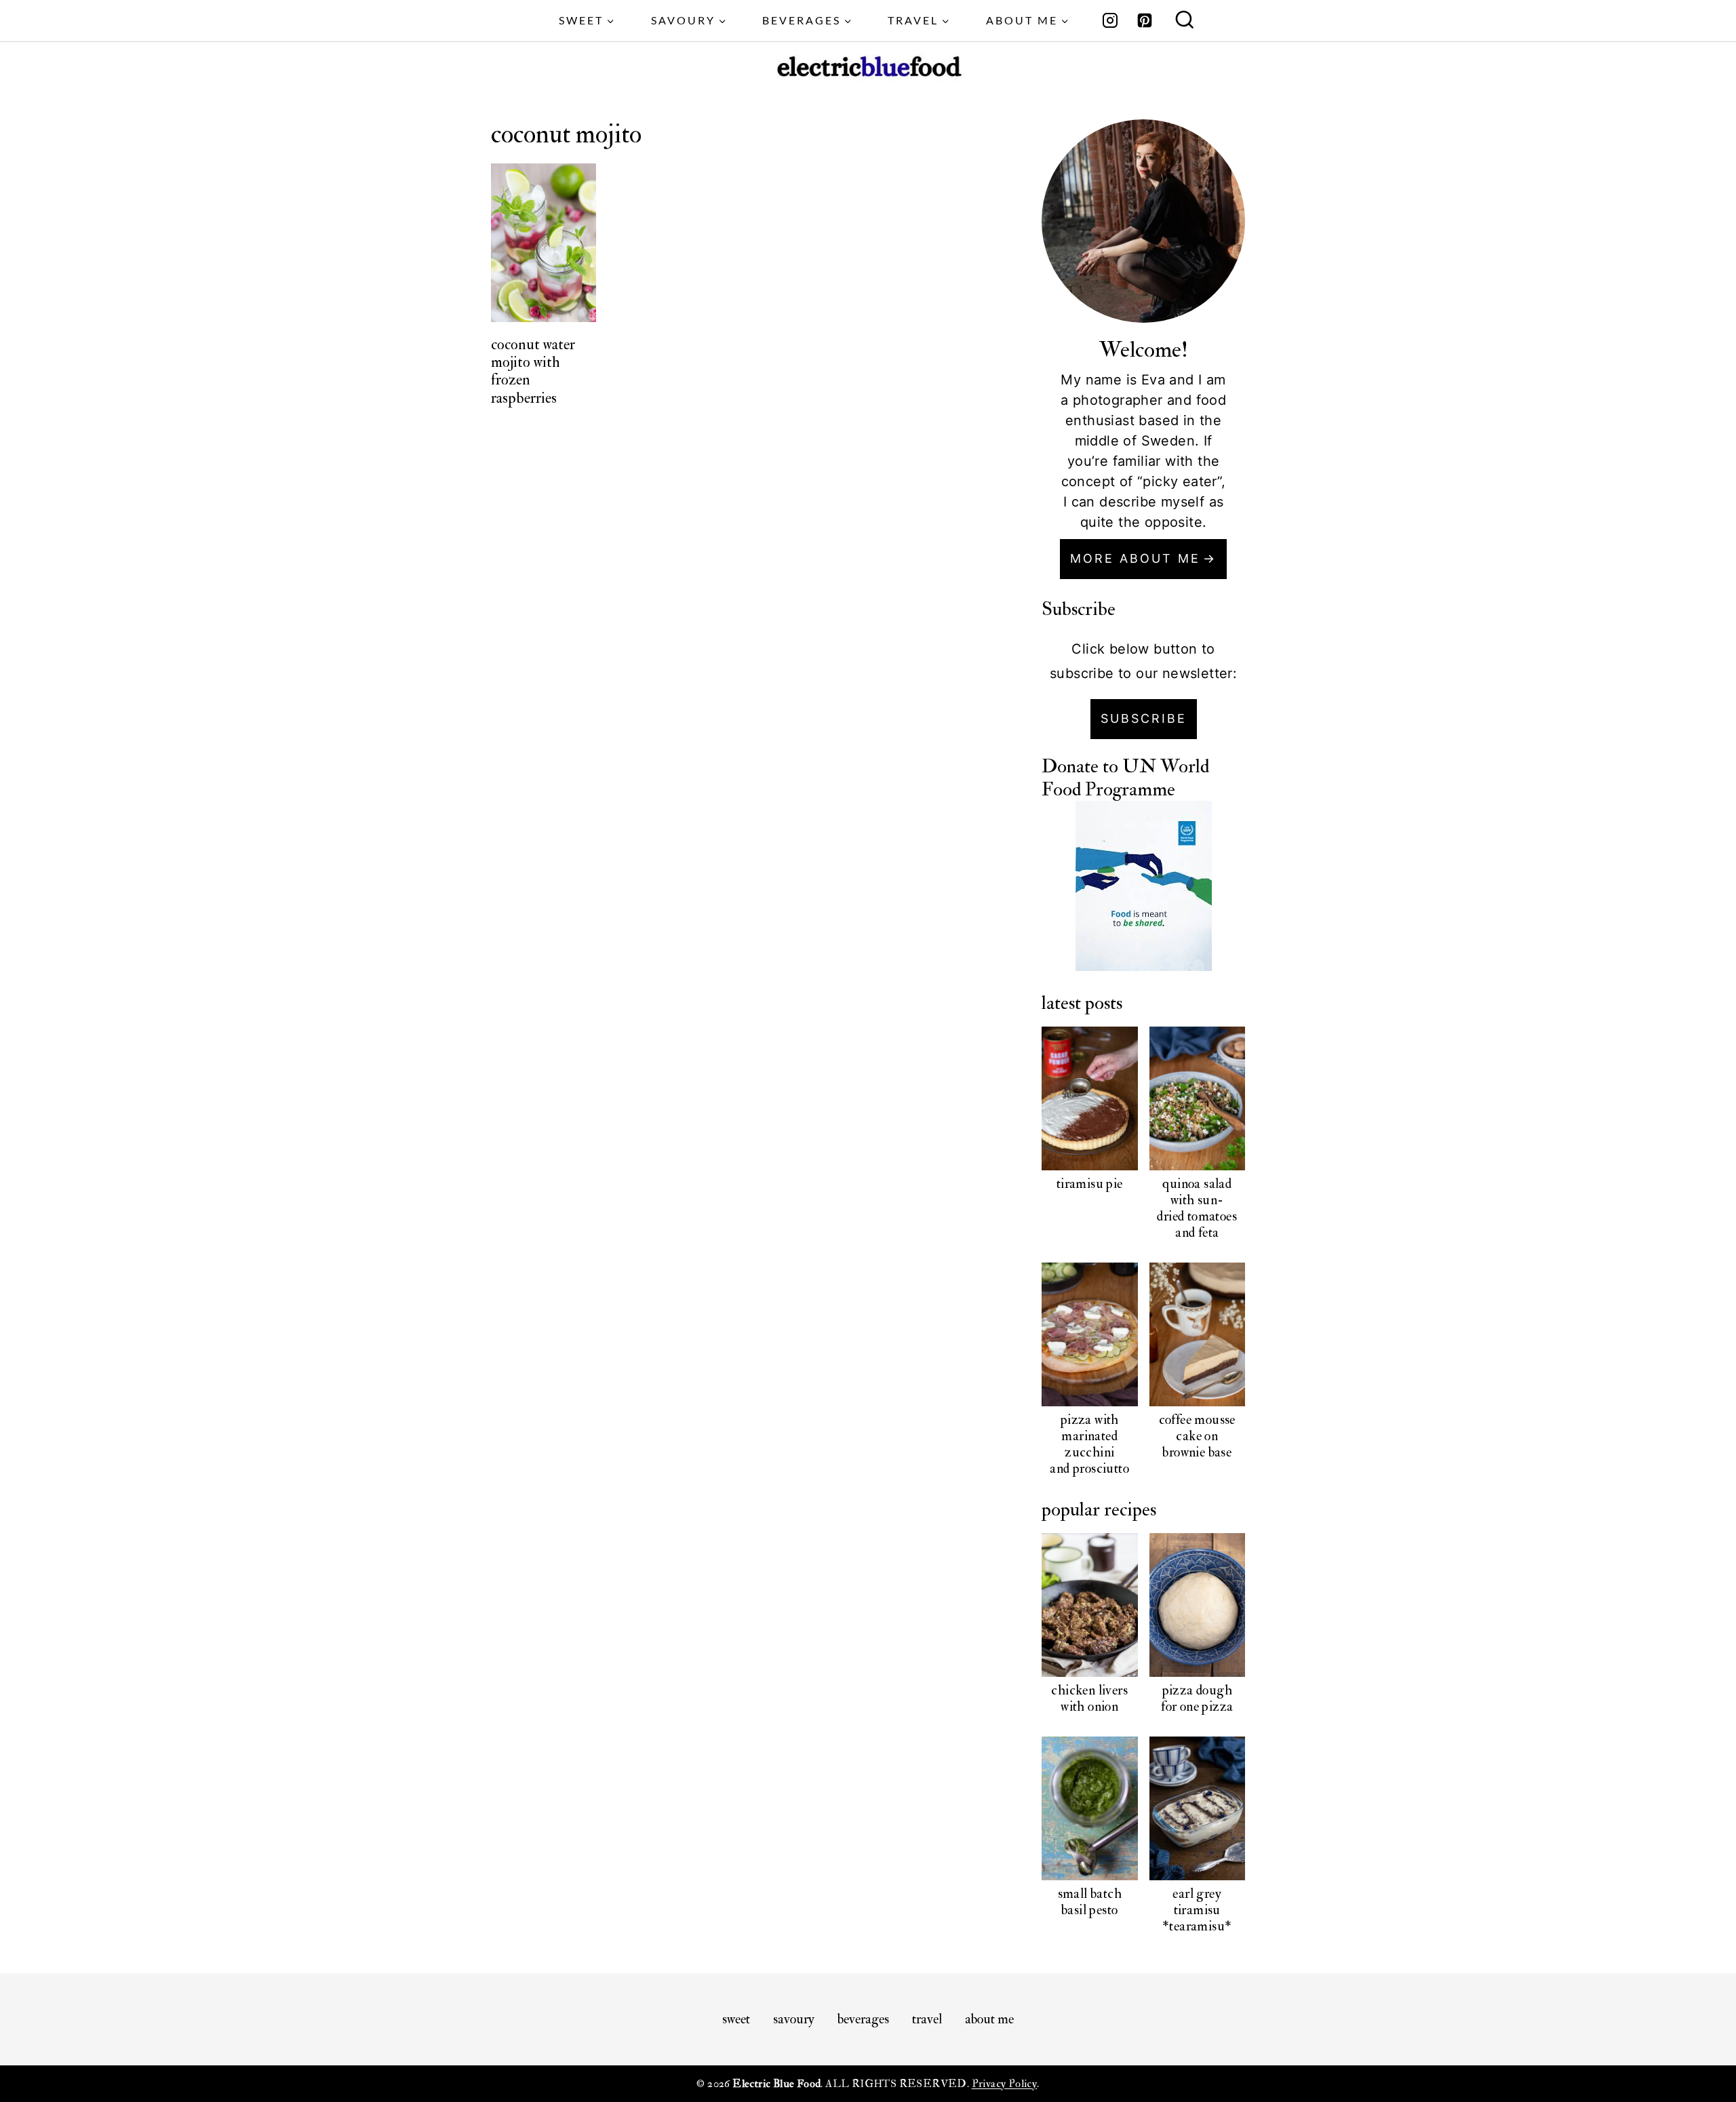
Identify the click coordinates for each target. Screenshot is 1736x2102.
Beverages (863, 2019)
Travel (927, 2019)
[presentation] (544, 242)
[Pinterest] (1145, 20)
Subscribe (1144, 718)
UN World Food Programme (1125, 778)
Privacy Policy (1005, 2084)
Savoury (794, 2019)
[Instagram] (1110, 20)
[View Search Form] (1185, 21)
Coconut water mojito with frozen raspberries (533, 371)
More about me (1135, 558)
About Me (989, 2019)
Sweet (736, 2019)
